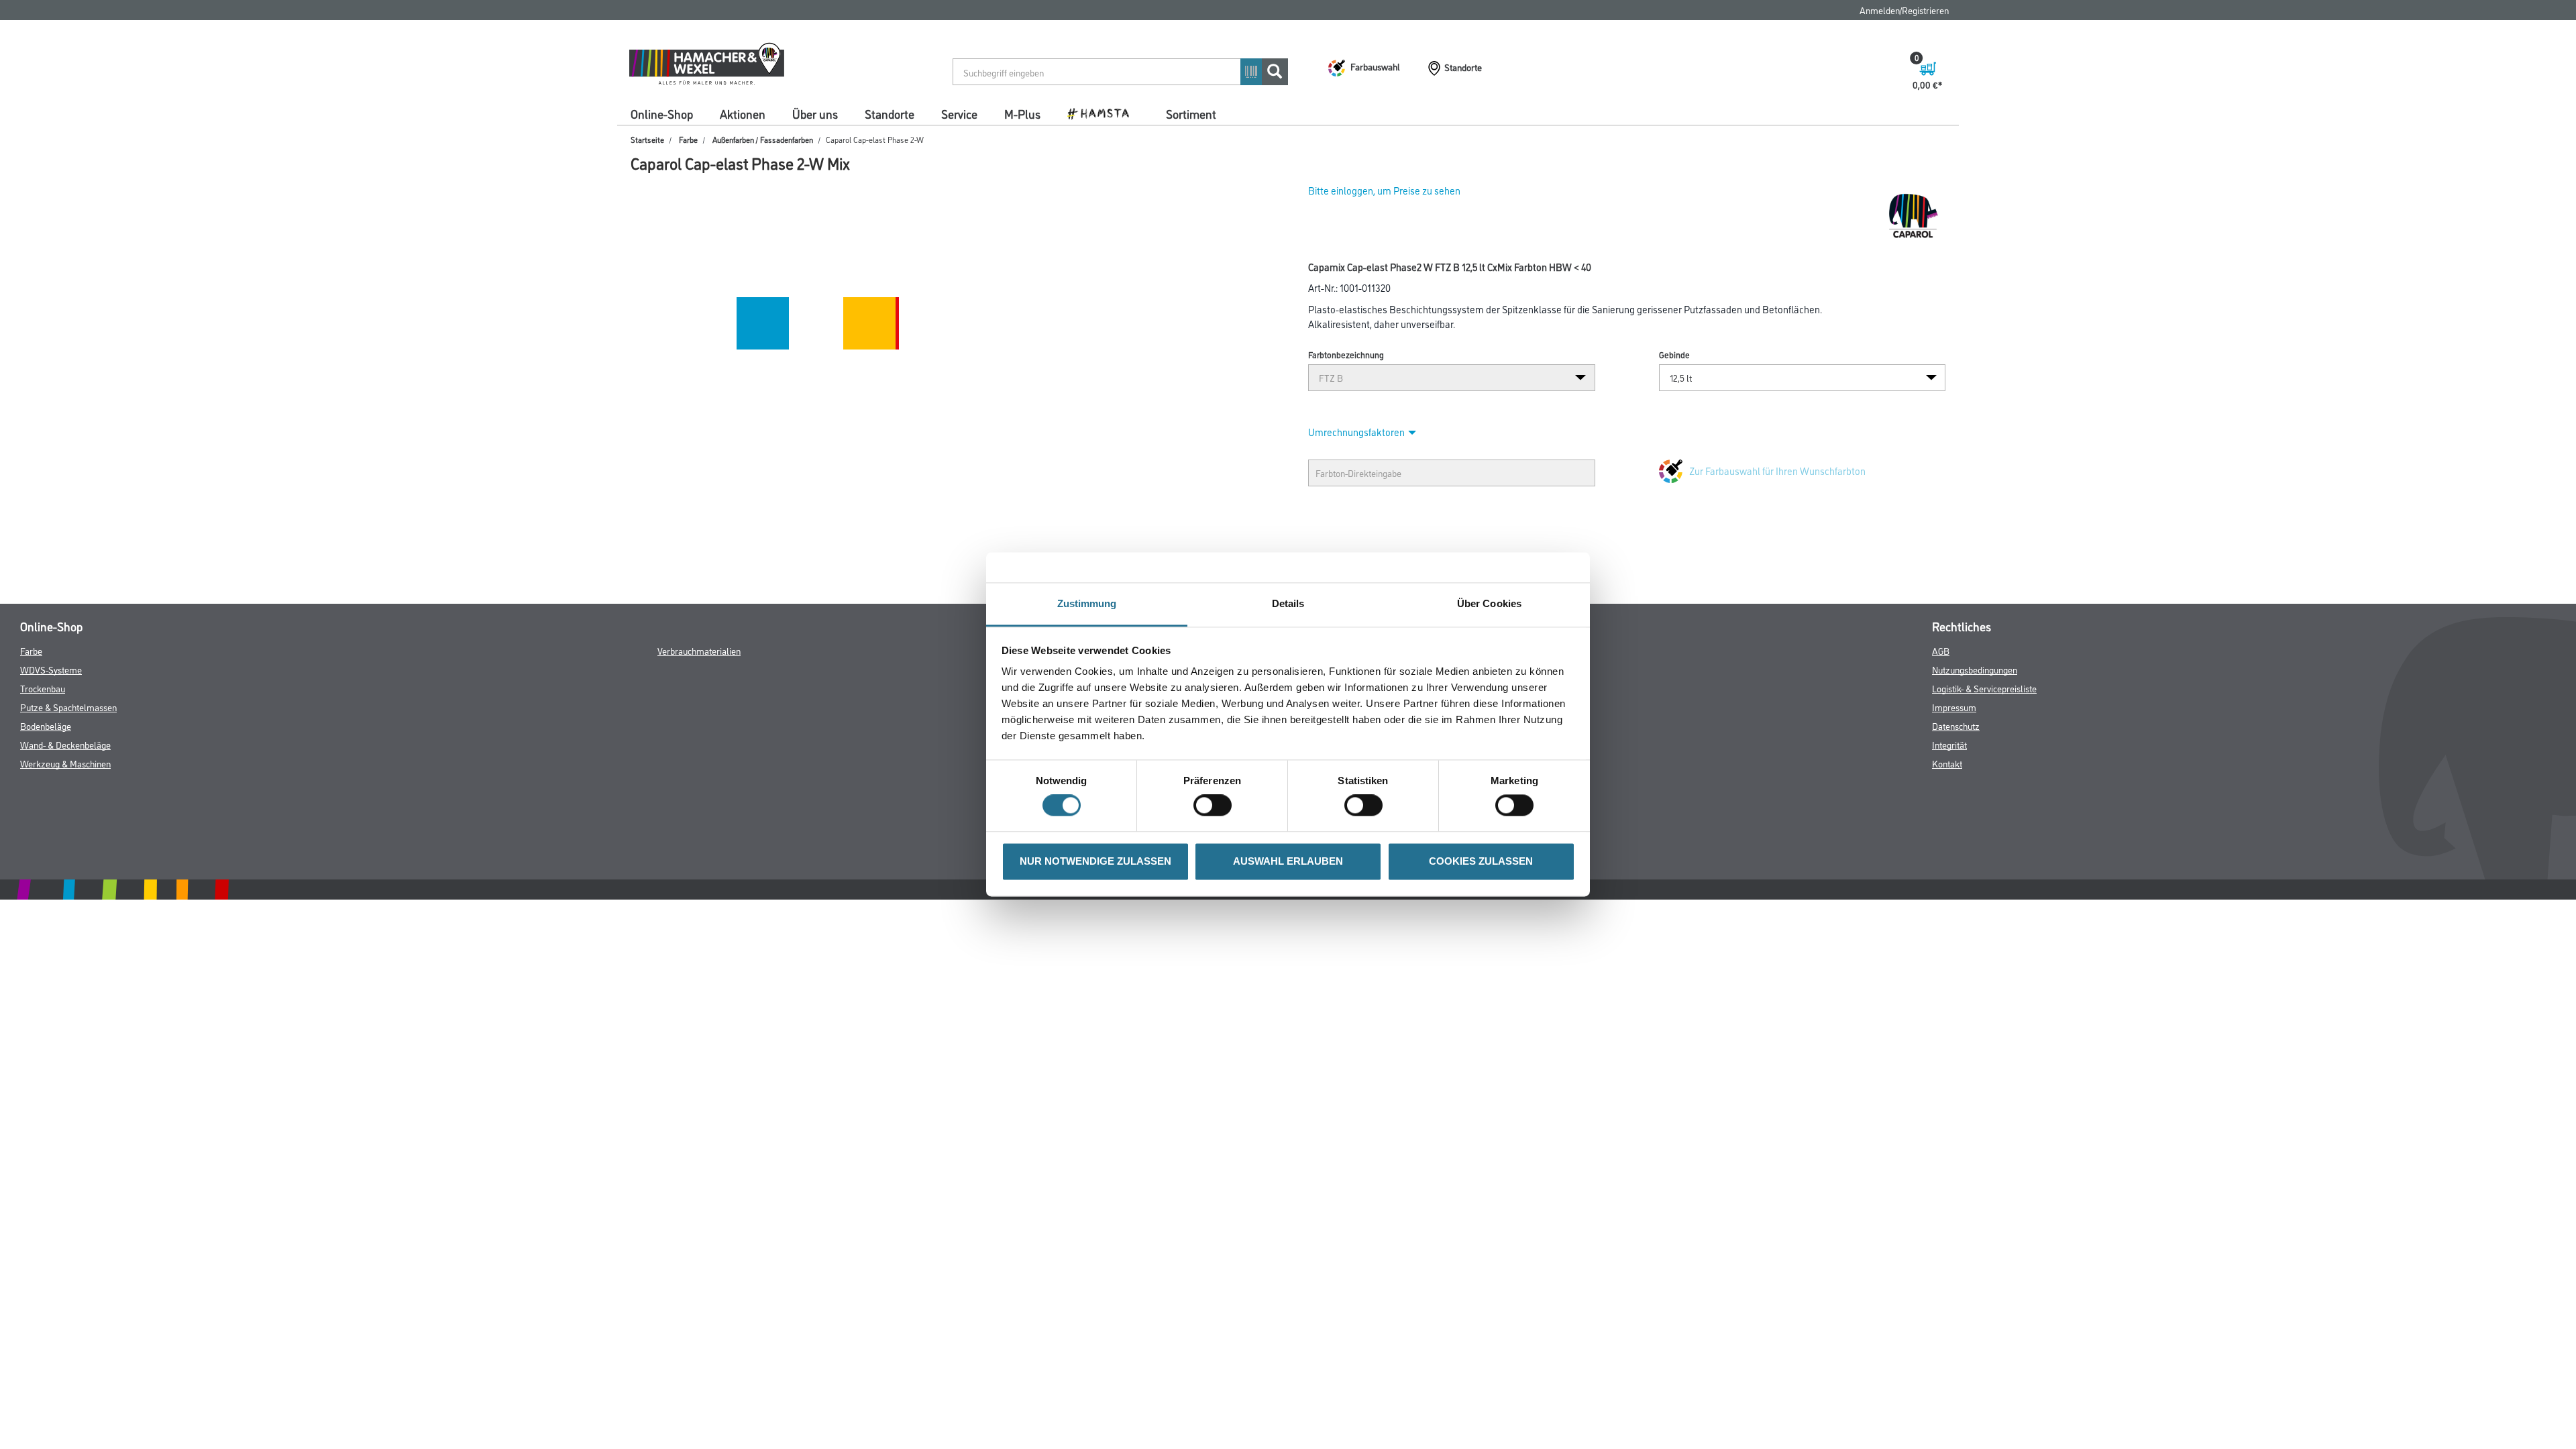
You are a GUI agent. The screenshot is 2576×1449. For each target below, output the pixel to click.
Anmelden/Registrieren (1904, 10)
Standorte (890, 113)
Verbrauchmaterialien (699, 650)
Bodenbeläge (46, 726)
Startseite (647, 139)
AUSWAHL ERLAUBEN (1288, 861)
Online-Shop (662, 113)
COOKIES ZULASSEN (1481, 861)
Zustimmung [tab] (1087, 603)
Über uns (815, 113)
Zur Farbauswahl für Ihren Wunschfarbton (1777, 471)
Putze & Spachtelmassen (68, 707)
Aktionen (743, 113)
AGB (1941, 650)
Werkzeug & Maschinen (65, 763)
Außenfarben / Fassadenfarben (763, 139)
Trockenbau (43, 688)
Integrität (1949, 744)
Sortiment (1191, 113)
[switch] (1216, 806)
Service (959, 113)
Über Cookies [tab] (1489, 603)
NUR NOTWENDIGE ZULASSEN (1095, 861)
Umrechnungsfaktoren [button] (1356, 432)
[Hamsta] (1103, 113)
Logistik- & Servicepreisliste (1984, 688)
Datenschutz (1956, 726)
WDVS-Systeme (51, 669)
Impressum (1954, 707)
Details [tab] (1288, 603)
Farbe (688, 139)
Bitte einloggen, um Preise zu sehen (1384, 190)
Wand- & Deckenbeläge (65, 744)
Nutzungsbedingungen (1975, 669)
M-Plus (1022, 113)
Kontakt (1947, 763)
